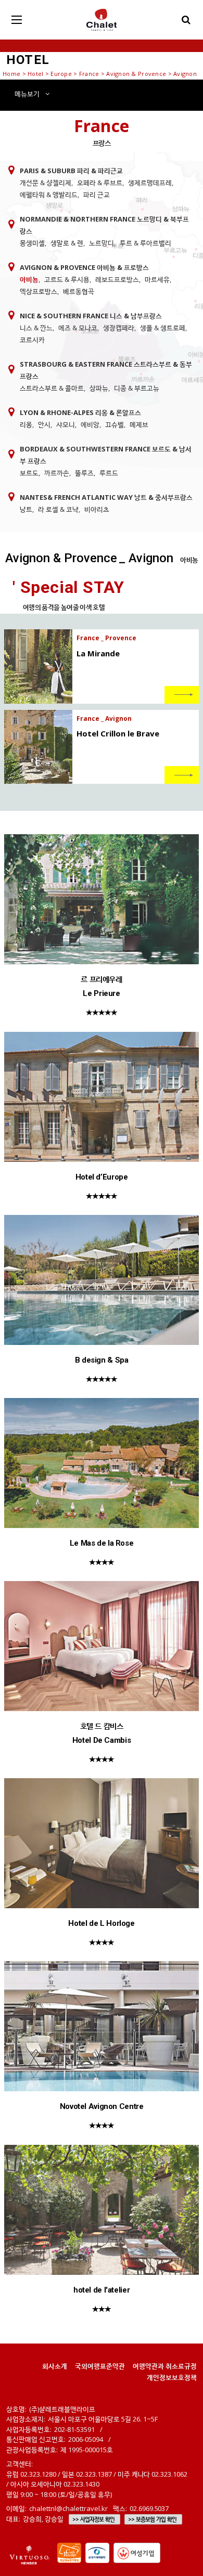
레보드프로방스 (117, 279)
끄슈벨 (115, 424)
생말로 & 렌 (67, 243)
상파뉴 (99, 388)
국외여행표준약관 (100, 2366)
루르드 (109, 473)
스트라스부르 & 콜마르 (52, 388)
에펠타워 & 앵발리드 (49, 195)
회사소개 (55, 2366)
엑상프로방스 (39, 291)
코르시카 (32, 340)
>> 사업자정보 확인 (93, 2519)
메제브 (139, 424)
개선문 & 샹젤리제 (46, 183)
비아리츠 (97, 509)
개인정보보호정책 (172, 2377)
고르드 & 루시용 (67, 279)
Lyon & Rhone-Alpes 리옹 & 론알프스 (80, 412)
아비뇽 (29, 279)
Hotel (35, 74)
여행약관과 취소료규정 (165, 2366)
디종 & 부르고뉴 (137, 388)
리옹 (26, 424)
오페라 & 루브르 (100, 183)
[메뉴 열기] (17, 20)
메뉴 (27, 94)
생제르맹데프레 (150, 183)
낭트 (26, 509)
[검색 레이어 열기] (186, 20)
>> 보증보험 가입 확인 (152, 2519)
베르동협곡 (79, 291)
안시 (44, 424)
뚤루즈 (84, 473)
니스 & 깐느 (36, 328)
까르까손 (57, 473)
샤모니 (66, 424)
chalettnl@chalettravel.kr (68, 2508)
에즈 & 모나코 (78, 328)
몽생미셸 (32, 243)
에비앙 (90, 424)
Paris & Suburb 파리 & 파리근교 (71, 171)
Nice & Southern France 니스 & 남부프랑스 (91, 316)
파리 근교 (97, 195)
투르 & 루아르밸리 (145, 243)
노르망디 (102, 243)
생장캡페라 (119, 328)
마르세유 (157, 279)
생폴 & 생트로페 (163, 328)
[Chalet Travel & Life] (102, 20)
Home (11, 74)
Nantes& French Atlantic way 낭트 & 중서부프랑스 (106, 497)
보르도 (29, 473)
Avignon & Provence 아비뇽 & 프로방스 (84, 267)
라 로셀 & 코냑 (58, 509)
